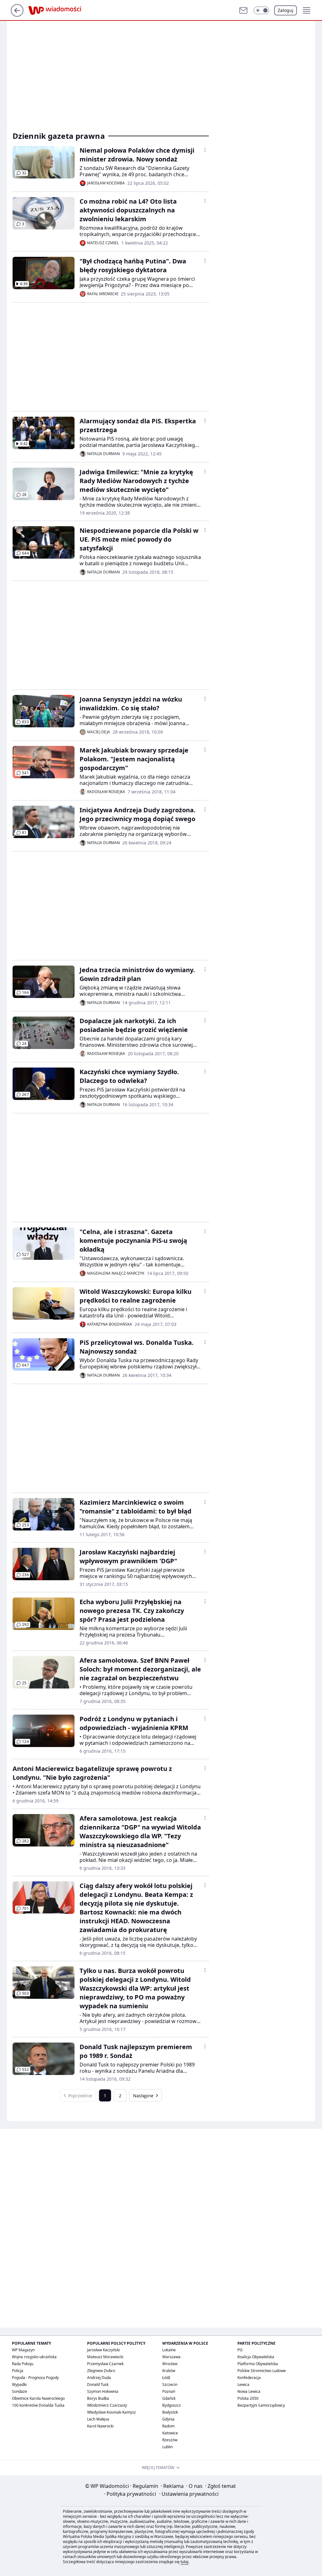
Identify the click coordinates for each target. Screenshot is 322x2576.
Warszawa (171, 2357)
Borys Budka (98, 2398)
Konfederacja (249, 2378)
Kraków (169, 2371)
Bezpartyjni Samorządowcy (261, 2405)
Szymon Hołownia (103, 2391)
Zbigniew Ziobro (101, 2371)
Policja (18, 2371)
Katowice (170, 2433)
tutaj (184, 2562)
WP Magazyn (23, 2350)
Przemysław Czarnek (105, 2364)
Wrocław (170, 2364)
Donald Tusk (98, 2384)
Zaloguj (286, 10)
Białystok (170, 2412)
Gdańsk (169, 2398)
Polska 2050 (248, 2398)
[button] (261, 10)
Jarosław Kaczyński (103, 2350)
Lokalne (169, 2350)
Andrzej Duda (99, 2378)
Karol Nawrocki (100, 2426)
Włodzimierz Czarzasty (107, 2405)
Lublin (167, 2447)
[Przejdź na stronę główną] (17, 15)
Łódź (166, 2378)
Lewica (243, 2384)
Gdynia (168, 2419)
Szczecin (170, 2384)
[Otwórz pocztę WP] (243, 10)
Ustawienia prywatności (189, 2494)
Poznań (169, 2391)
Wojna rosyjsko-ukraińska (34, 2357)
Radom (168, 2426)
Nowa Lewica (249, 2391)
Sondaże (19, 2391)
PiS (240, 2350)
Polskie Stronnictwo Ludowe (262, 2371)
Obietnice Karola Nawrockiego (38, 2398)
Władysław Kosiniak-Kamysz (111, 2412)
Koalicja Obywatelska (256, 2357)
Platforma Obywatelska (258, 2364)
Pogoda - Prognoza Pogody (35, 2378)
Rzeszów (170, 2440)
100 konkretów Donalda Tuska (38, 2405)
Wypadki (19, 2384)
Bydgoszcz (172, 2405)
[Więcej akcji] (205, 150)
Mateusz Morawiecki (105, 2357)
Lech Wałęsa (98, 2419)
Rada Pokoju (23, 2364)
